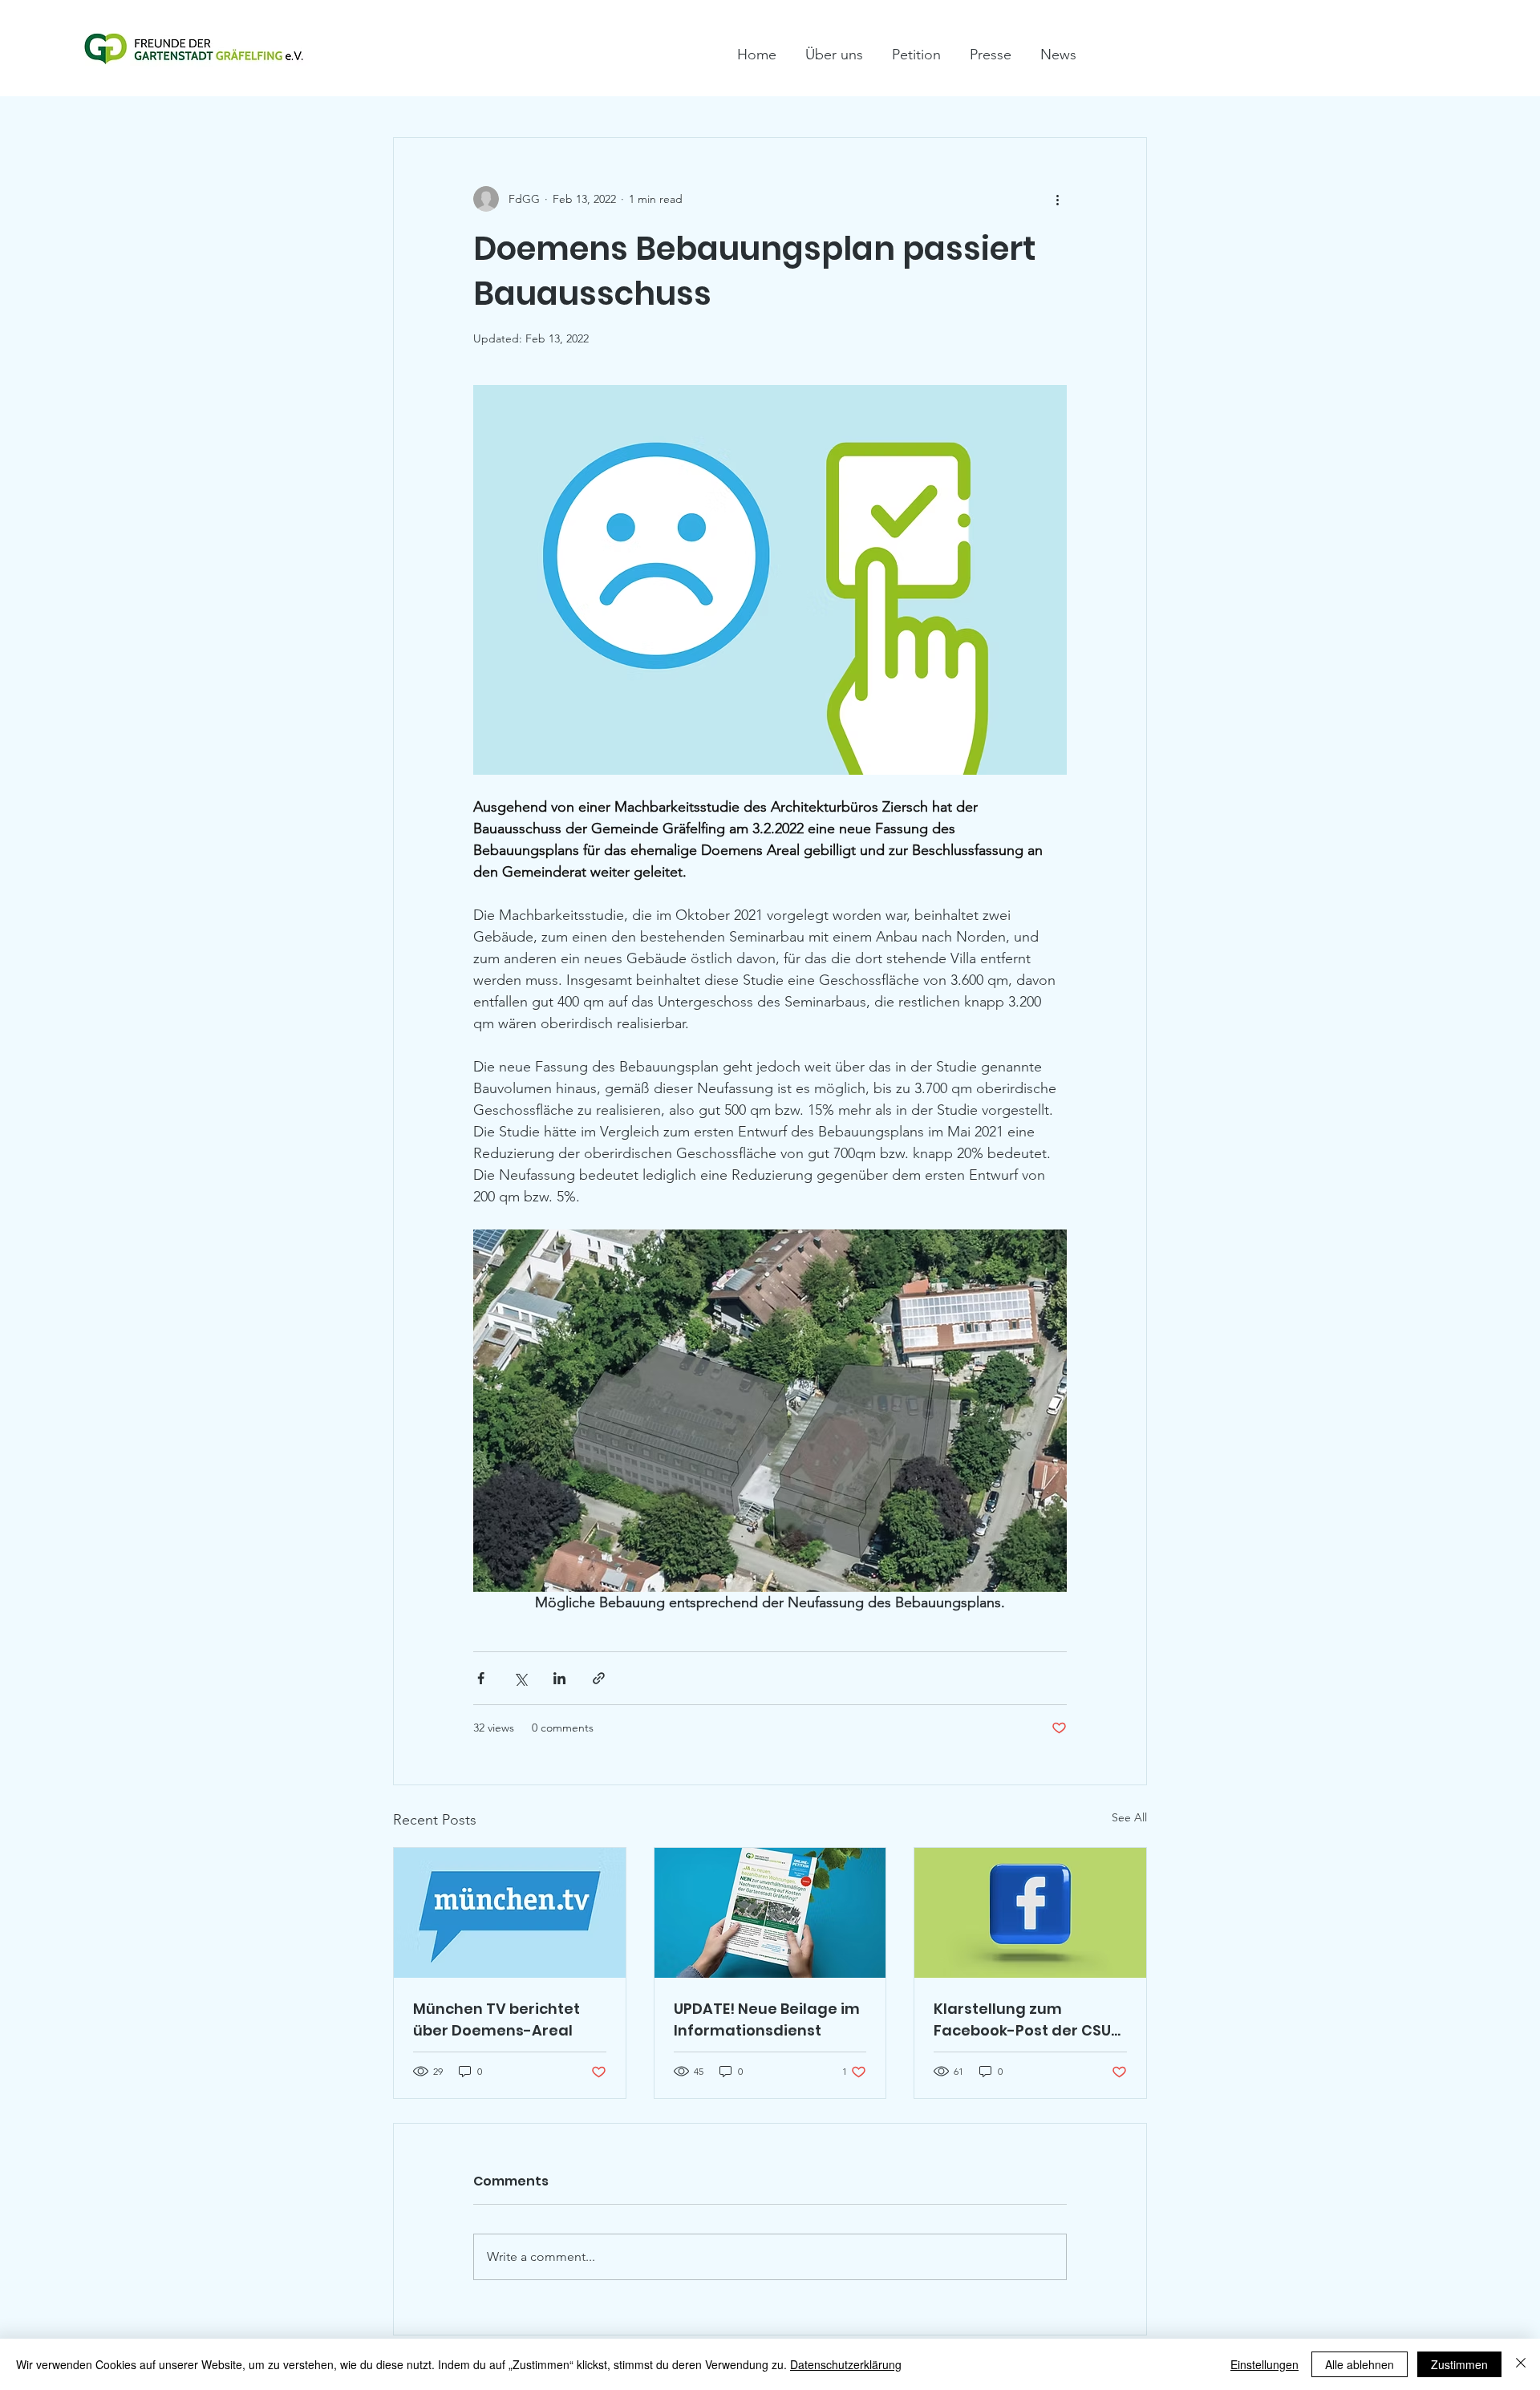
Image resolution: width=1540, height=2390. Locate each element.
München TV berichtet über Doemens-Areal (496, 2019)
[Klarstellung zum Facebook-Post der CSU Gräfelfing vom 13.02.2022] (1030, 1913)
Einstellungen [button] (1264, 2364)
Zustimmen (1459, 2364)
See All (1129, 1817)
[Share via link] (599, 1678)
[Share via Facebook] (481, 1678)
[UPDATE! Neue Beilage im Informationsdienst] (770, 1913)
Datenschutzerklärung (846, 2364)
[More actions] (1057, 199)
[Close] (1521, 2364)
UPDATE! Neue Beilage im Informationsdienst (767, 2019)
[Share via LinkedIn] (559, 1678)
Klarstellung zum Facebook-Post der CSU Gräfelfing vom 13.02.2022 (1030, 2020)
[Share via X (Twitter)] (520, 1678)
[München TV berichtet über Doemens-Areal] (510, 1913)
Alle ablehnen (1360, 2364)
